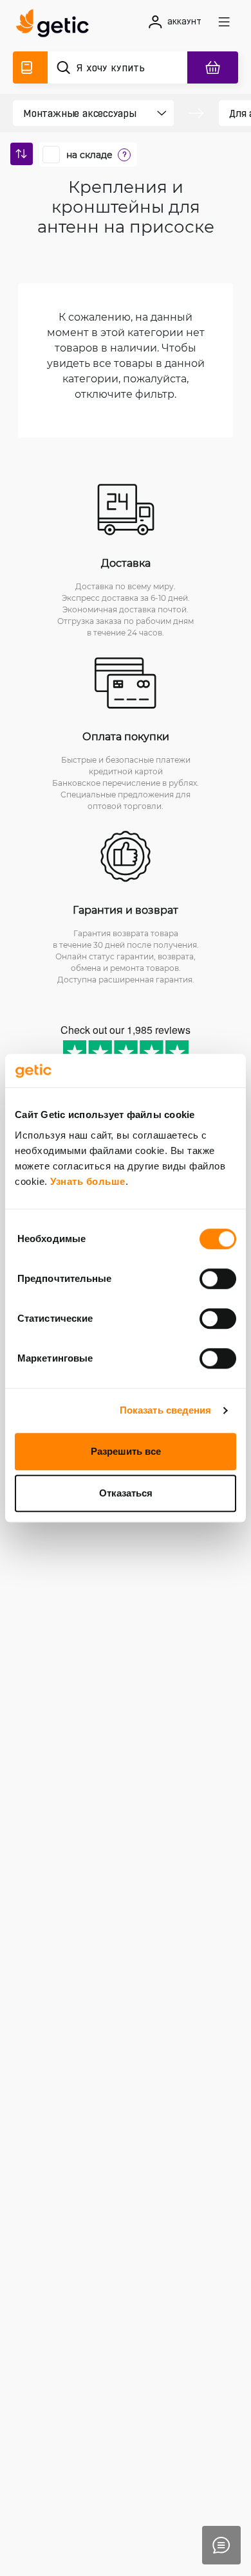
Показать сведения (166, 1410)
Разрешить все (126, 1451)
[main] (56, 25)
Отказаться (126, 1493)
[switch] (218, 1279)
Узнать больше (88, 1181)
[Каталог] (30, 67)
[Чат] (221, 2545)
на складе (89, 155)
